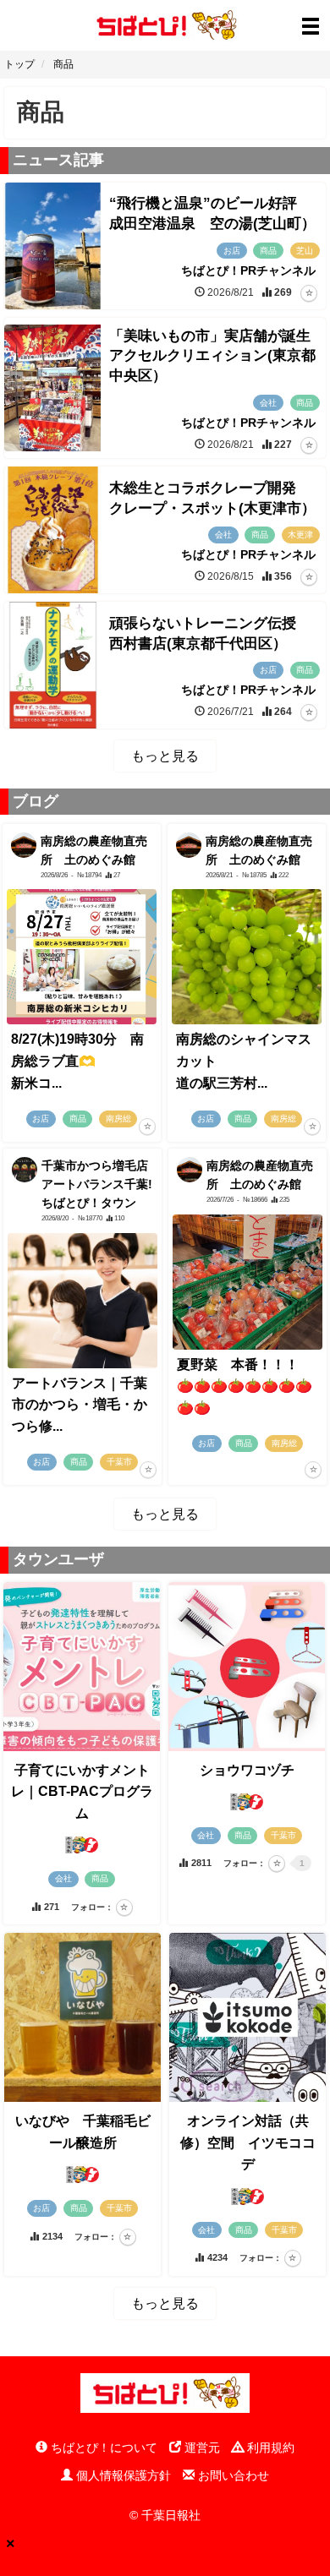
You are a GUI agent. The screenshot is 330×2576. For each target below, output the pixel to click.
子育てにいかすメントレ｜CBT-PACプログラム (82, 1792)
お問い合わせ (232, 2475)
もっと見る (165, 756)
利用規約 (269, 2448)
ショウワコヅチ (247, 1770)
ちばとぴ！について (102, 2448)
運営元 (201, 2448)
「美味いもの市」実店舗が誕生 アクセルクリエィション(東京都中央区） (217, 356)
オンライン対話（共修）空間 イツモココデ (248, 2142)
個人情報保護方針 (122, 2475)
